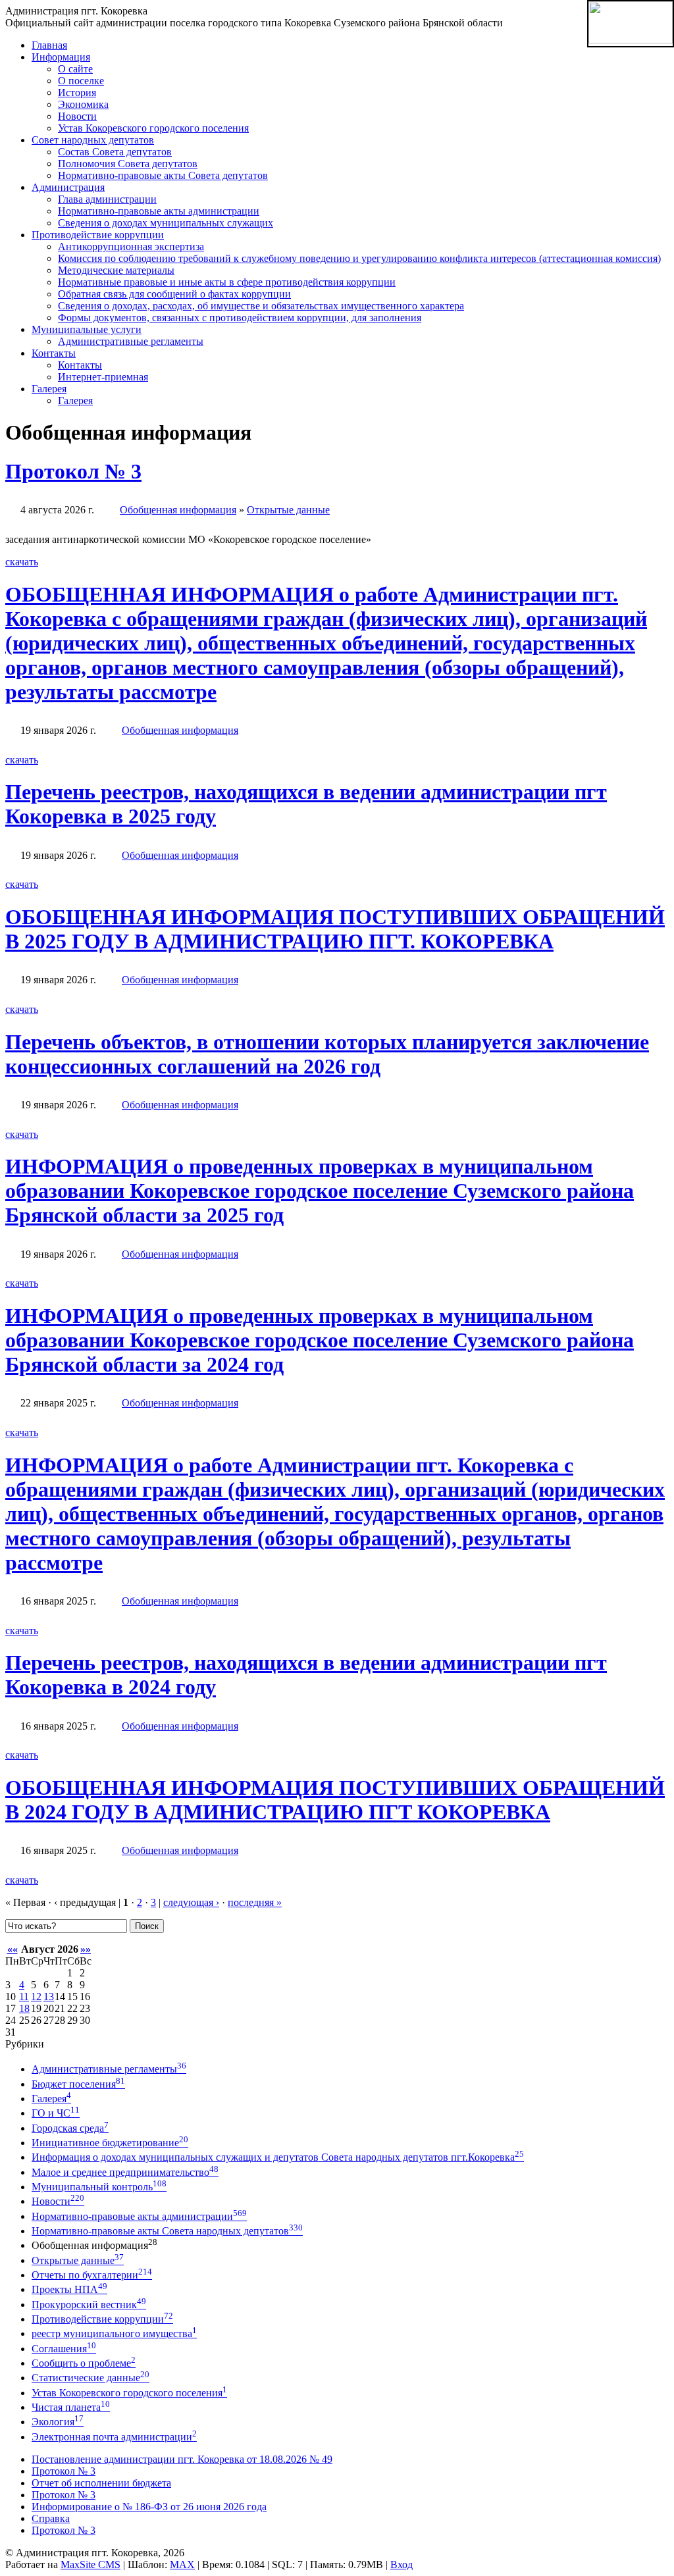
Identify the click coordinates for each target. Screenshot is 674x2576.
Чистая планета (71, 2407)
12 (36, 1996)
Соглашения (64, 2349)
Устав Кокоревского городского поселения (129, 2393)
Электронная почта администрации (114, 2437)
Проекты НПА (69, 2289)
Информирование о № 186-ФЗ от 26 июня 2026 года (149, 2507)
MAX (182, 2564)
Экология (58, 2422)
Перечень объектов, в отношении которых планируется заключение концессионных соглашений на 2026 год (327, 1054)
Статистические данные (91, 2378)
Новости (58, 2201)
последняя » (255, 1902)
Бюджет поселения (78, 2084)
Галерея (51, 2099)
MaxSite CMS (91, 2564)
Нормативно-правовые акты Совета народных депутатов (167, 2231)
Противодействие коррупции (102, 2319)
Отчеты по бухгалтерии (92, 2275)
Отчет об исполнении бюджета (101, 2483)
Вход (402, 2564)
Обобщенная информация (178, 510)
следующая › (191, 1902)
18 (24, 2008)
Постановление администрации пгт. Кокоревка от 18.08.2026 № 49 (182, 2459)
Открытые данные (288, 510)
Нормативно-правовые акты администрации (139, 2216)
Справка (51, 2518)
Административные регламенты (109, 2069)
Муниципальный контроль (99, 2187)
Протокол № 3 (73, 471)
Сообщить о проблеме (84, 2363)
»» (86, 1949)
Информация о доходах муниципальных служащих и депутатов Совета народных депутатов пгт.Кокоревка (278, 2157)
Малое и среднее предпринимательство (125, 2172)
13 (49, 1996)
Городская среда (70, 2128)
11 (24, 1996)
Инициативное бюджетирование (110, 2143)
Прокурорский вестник (89, 2305)
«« (13, 1949)
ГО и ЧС (56, 2113)
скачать (22, 562)
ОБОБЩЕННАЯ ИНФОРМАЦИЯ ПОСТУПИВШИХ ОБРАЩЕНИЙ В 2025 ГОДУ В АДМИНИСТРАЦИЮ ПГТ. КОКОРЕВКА (335, 929)
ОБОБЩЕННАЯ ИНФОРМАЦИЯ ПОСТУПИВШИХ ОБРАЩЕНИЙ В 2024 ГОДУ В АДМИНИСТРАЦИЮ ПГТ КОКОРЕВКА (335, 1800)
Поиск (147, 1926)
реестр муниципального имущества (114, 2333)
